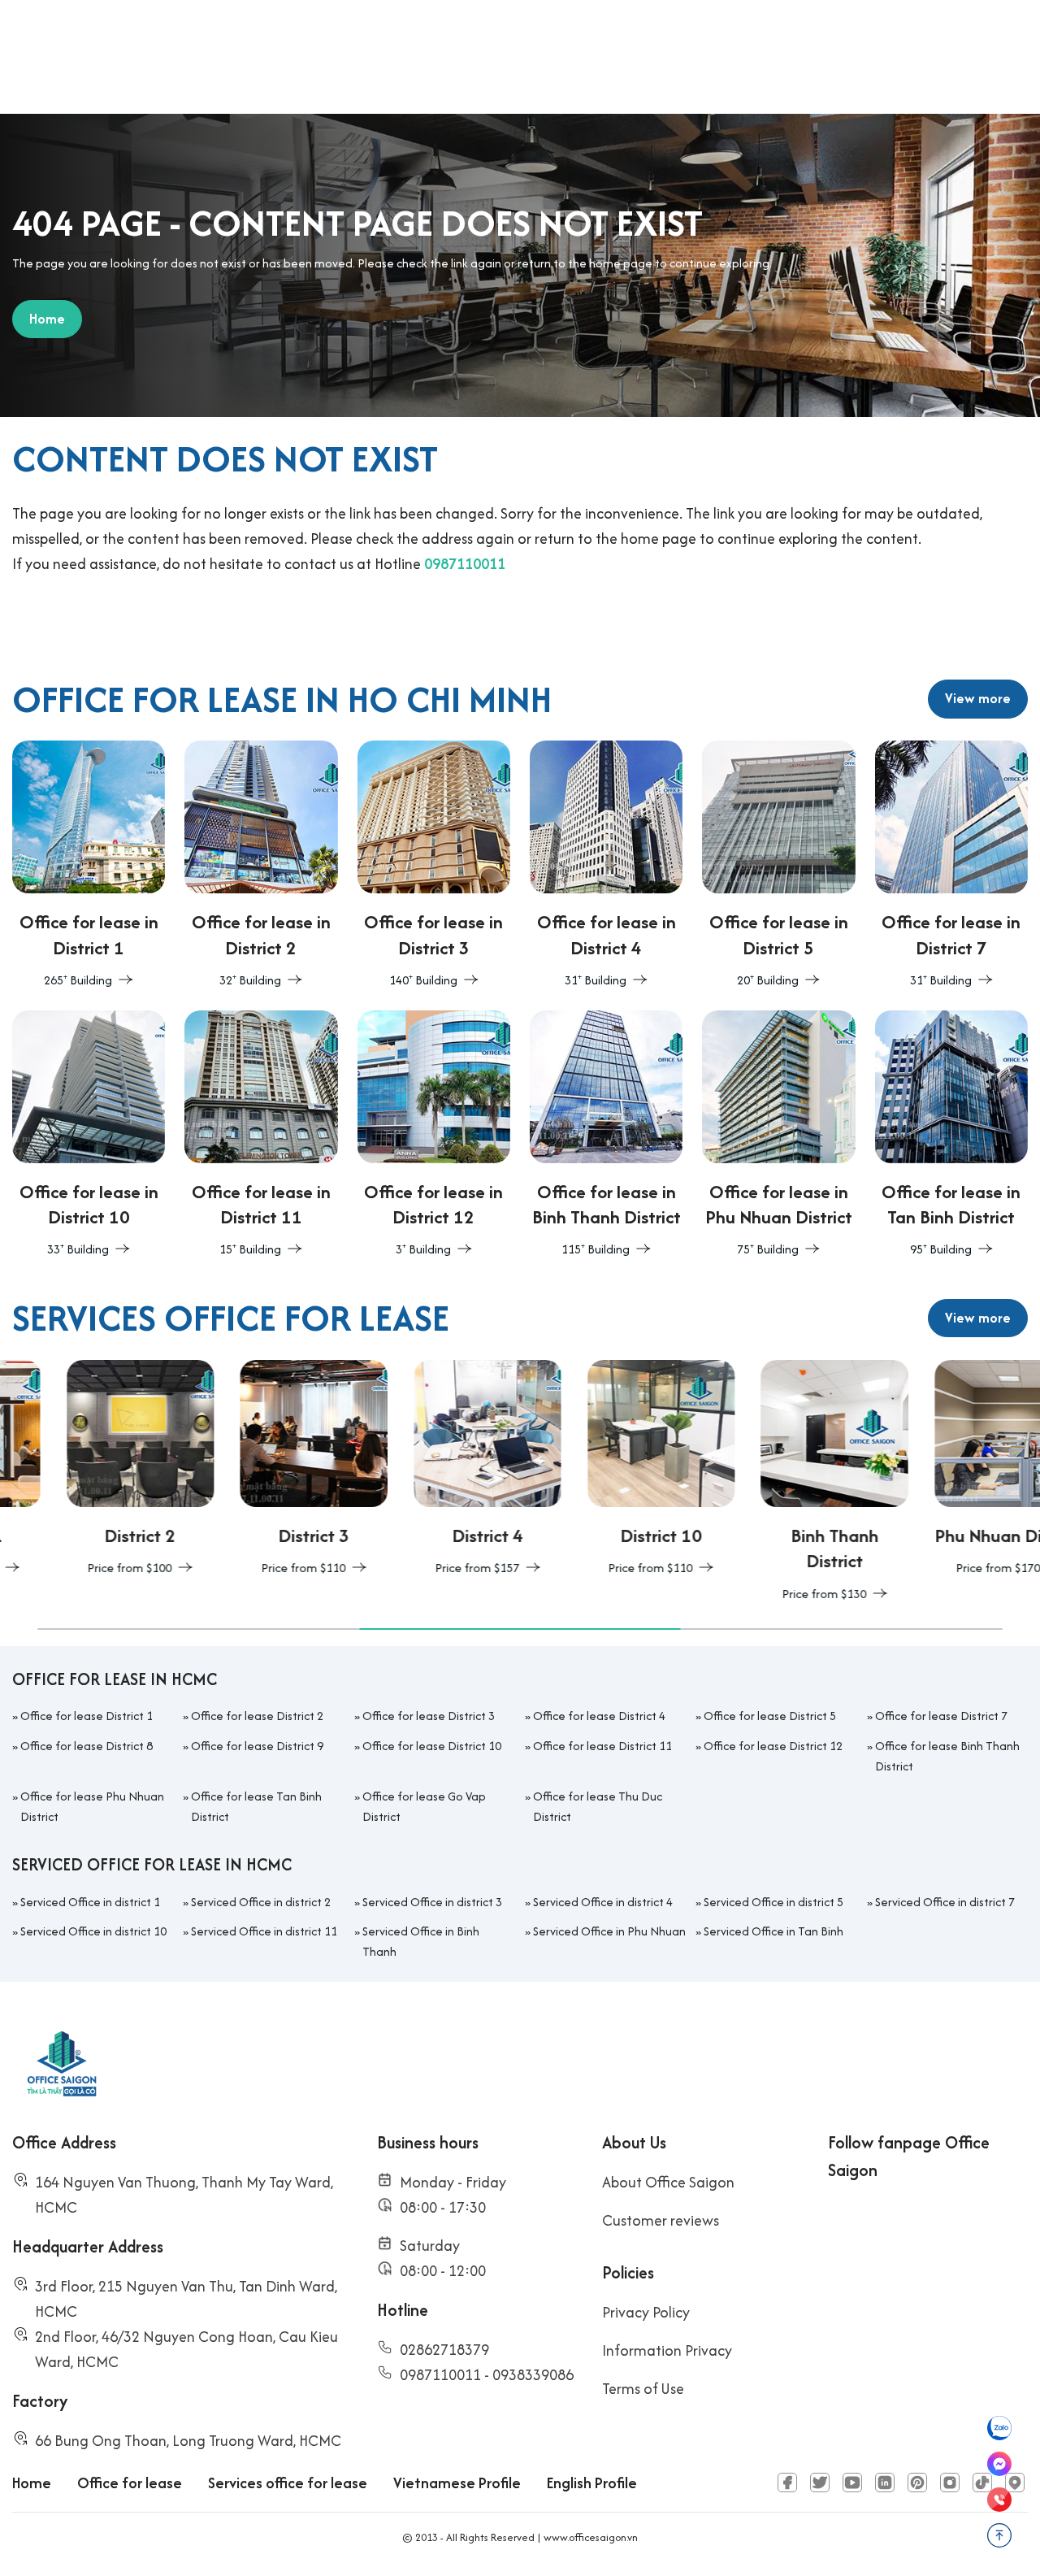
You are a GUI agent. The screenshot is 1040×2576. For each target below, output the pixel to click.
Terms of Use (643, 2389)
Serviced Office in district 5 (773, 1902)
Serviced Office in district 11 (264, 1931)
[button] (198, 1629)
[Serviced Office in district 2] (86, 1470)
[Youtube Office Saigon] (852, 2483)
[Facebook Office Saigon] (787, 2483)
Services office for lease (288, 2483)
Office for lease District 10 (432, 1746)
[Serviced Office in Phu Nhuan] (954, 1470)
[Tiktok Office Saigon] (982, 2483)
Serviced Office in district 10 (93, 1931)
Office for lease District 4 (599, 1716)
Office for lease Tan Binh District (256, 1806)
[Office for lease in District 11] (261, 1136)
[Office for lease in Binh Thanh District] (606, 1136)
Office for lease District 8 (87, 1746)
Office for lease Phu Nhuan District (92, 1806)
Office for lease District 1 (87, 1716)
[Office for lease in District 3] (434, 866)
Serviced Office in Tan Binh (773, 1931)
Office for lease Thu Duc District (598, 1806)
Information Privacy (667, 2350)
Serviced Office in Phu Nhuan (609, 1931)
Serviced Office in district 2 (261, 1902)
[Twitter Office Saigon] (820, 2483)
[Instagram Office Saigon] (950, 2483)
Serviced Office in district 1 (90, 1902)
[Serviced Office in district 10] (607, 1470)
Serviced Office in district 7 (945, 1902)
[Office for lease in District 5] (778, 866)
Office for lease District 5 (770, 1716)
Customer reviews (661, 2220)
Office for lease (130, 2483)
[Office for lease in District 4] (606, 866)
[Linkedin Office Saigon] (885, 2483)
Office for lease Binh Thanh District (947, 1756)
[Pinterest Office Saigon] (917, 2483)
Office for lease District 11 (602, 1746)
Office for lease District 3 (429, 1716)
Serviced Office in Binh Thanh (421, 1941)
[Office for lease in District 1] (89, 866)
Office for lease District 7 (941, 1716)
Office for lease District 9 (257, 1746)
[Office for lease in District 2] (261, 866)
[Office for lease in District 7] (951, 866)
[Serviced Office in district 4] (433, 1470)
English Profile (592, 2483)
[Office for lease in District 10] (89, 1136)
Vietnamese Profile (457, 2483)
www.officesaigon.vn (591, 2537)
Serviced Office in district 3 (432, 1902)
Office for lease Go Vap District (424, 1806)
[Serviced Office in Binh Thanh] (781, 1482)
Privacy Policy (646, 2312)
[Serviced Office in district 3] (260, 1470)
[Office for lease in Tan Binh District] (951, 1136)
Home (32, 2483)
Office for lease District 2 (257, 1716)
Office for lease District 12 (773, 1746)
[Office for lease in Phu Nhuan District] (778, 1136)
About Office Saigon (668, 2182)
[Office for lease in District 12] (434, 1136)
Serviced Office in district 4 (603, 1902)
